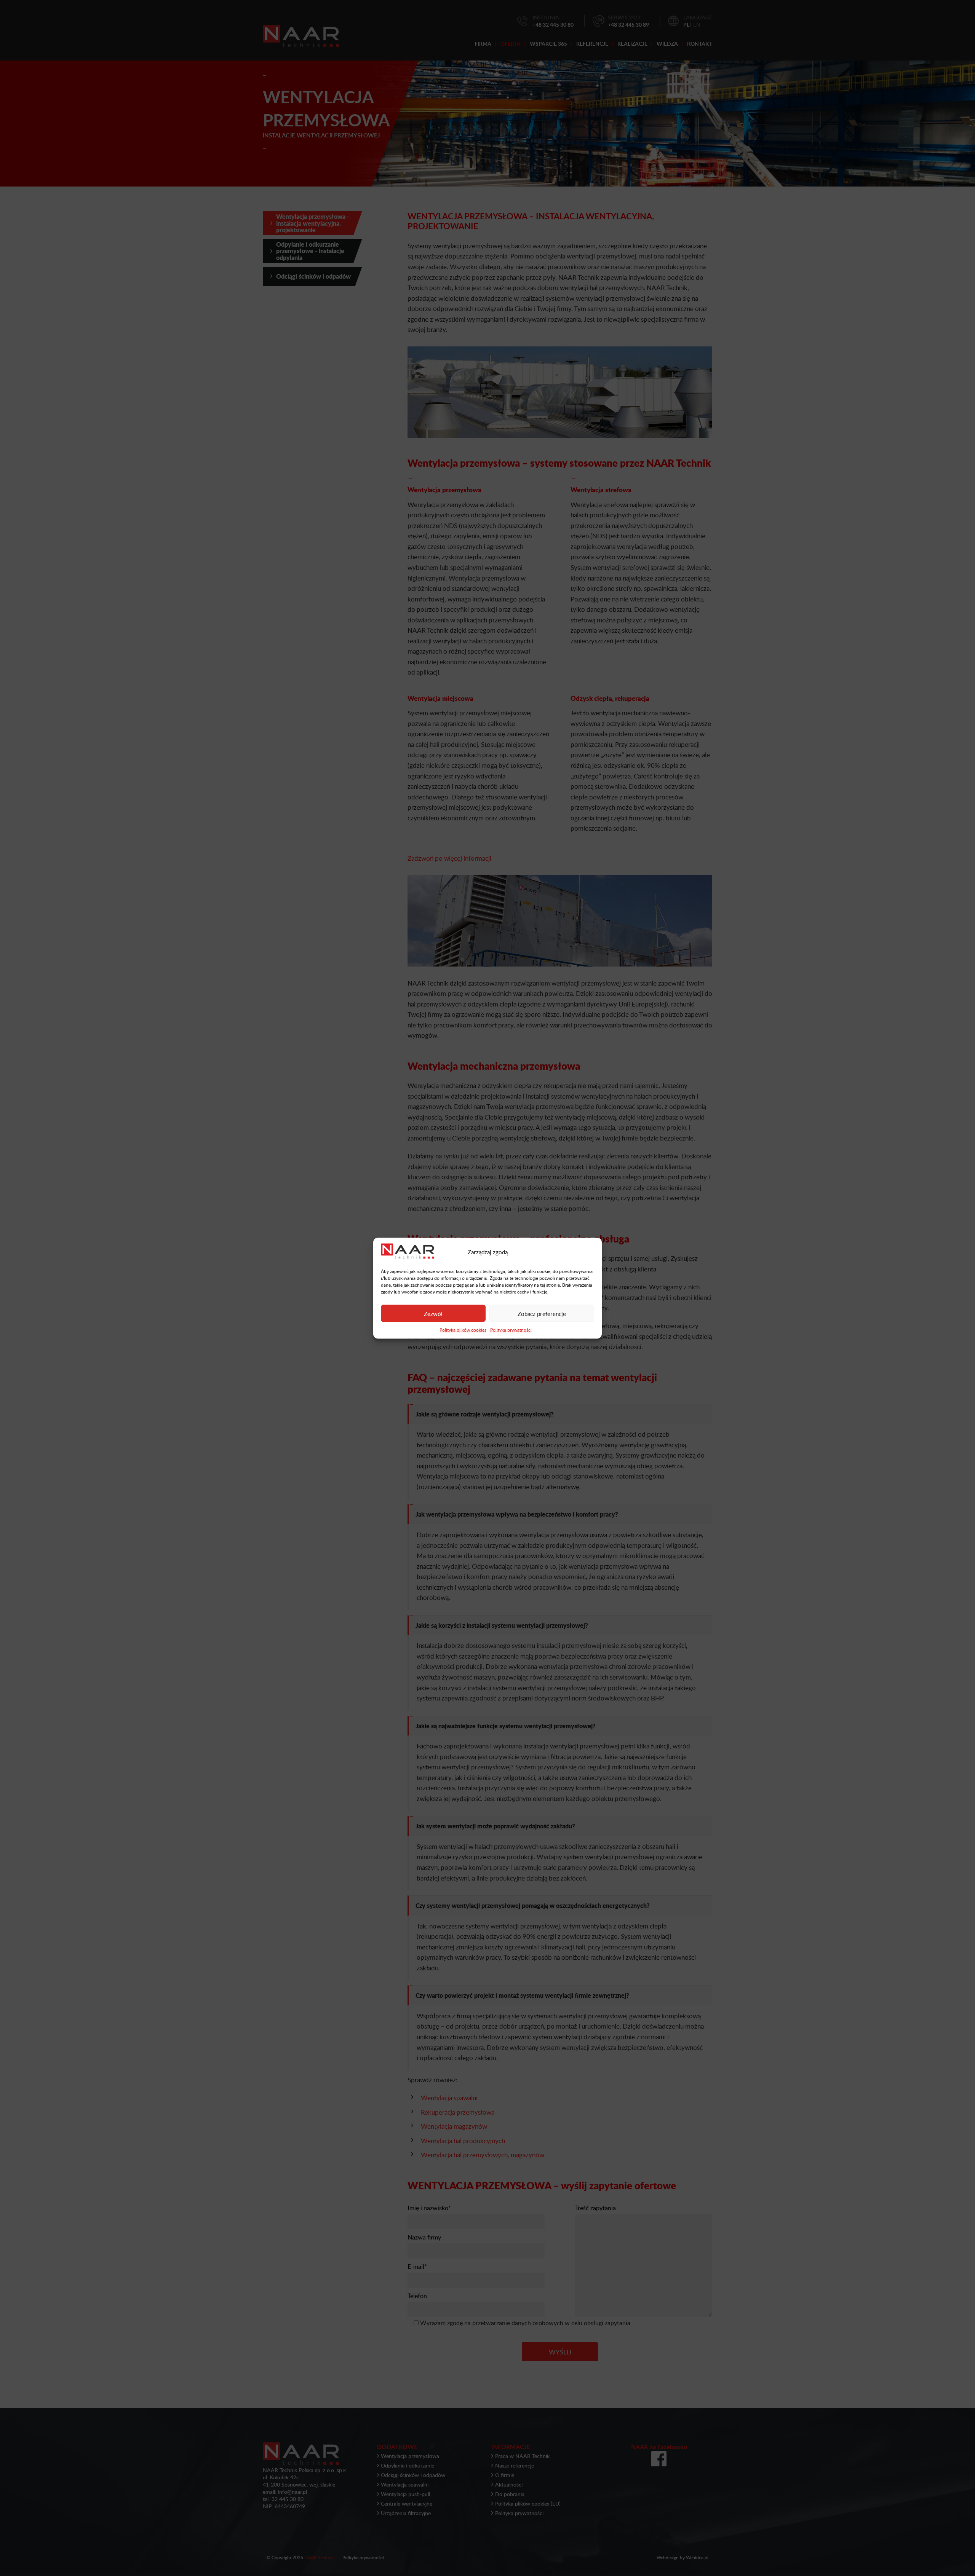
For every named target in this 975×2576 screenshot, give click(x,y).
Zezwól (433, 1313)
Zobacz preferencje (542, 1313)
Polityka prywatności (511, 1329)
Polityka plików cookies (463, 1329)
